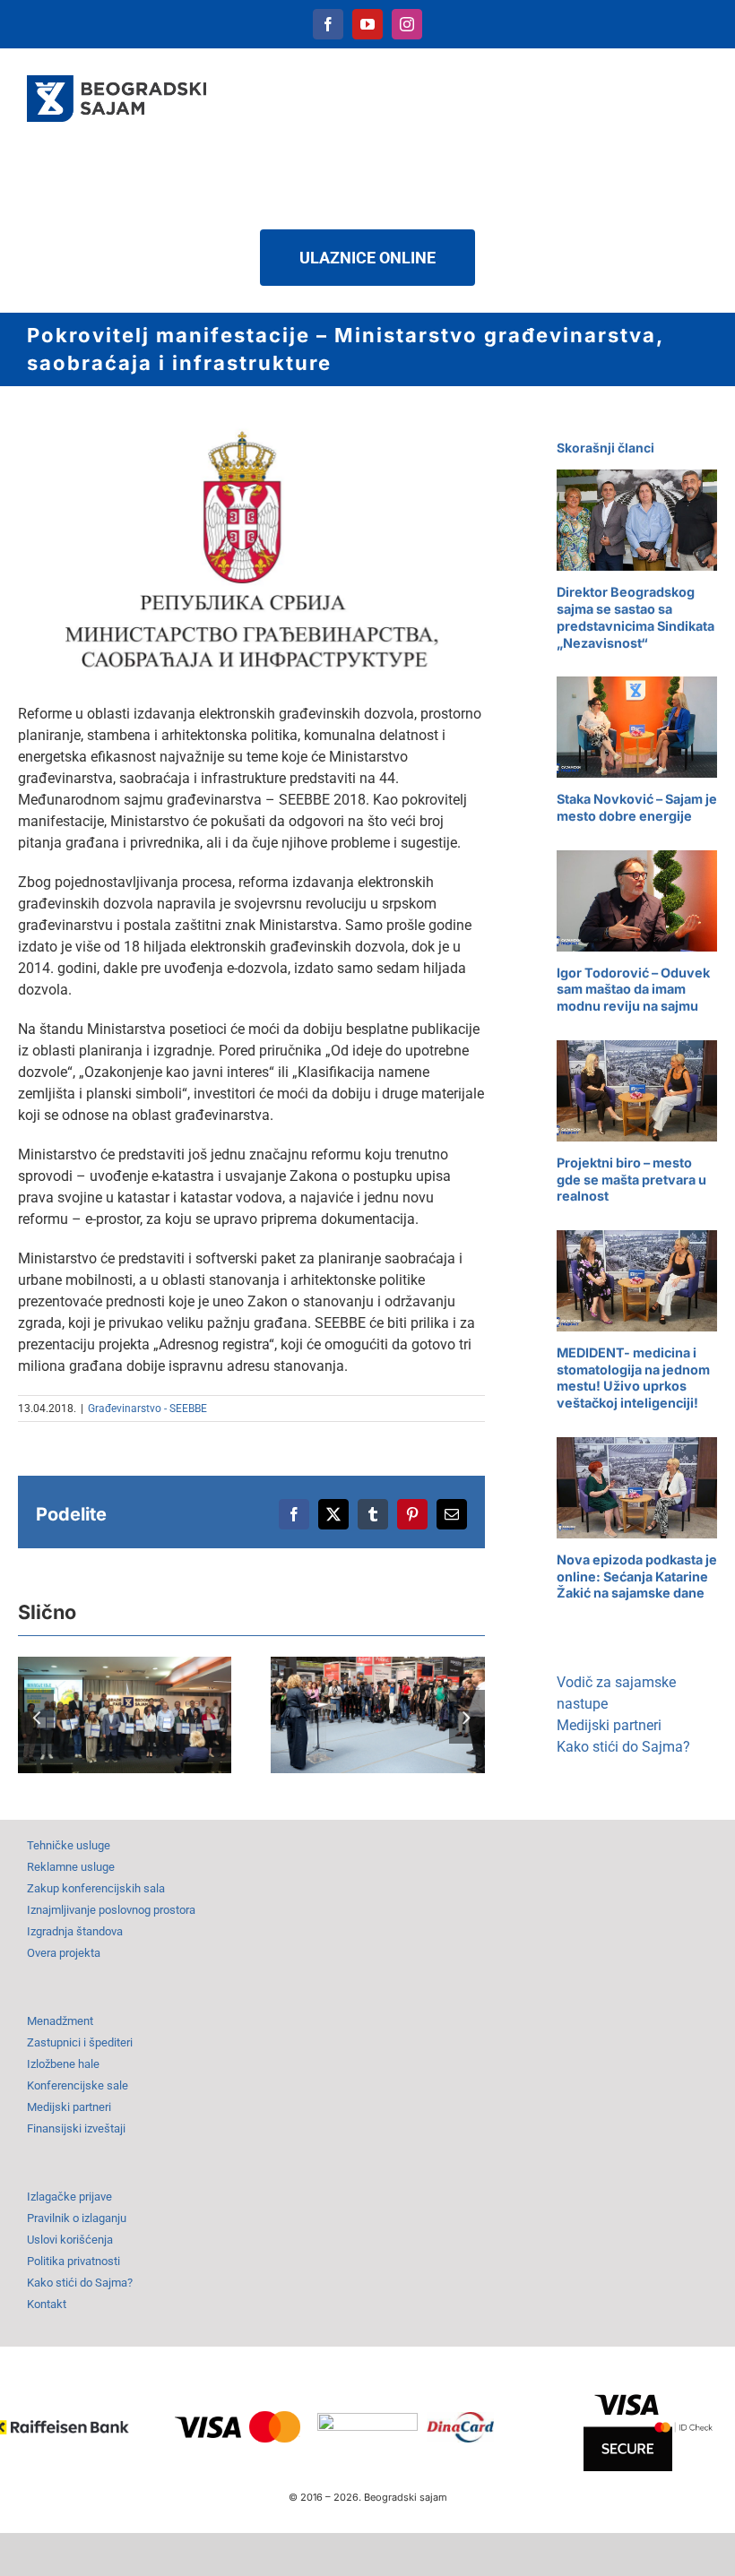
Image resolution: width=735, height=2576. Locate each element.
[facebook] (328, 24)
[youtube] (367, 24)
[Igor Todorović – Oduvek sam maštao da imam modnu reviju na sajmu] (637, 901)
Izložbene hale (63, 2064)
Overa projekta (64, 1953)
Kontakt (47, 2304)
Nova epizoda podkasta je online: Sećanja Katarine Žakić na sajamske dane (637, 1576)
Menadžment (60, 2021)
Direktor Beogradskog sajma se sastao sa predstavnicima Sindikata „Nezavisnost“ (636, 617)
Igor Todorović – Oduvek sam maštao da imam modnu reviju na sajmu (633, 989)
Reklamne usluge (71, 1867)
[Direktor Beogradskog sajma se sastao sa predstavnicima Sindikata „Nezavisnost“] (637, 520)
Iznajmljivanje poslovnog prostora (111, 1910)
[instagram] (407, 24)
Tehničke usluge (69, 1845)
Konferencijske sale (78, 2085)
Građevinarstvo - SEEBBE (147, 1409)
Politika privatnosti (73, 2261)
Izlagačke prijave (69, 2197)
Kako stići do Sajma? (623, 1747)
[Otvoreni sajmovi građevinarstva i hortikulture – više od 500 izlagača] (377, 1715)
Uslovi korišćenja (70, 2240)
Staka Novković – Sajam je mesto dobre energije (637, 807)
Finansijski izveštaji (76, 2128)
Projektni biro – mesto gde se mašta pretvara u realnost (631, 1179)
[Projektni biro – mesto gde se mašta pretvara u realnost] (637, 1091)
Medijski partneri (609, 1725)
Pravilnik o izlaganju (77, 2218)
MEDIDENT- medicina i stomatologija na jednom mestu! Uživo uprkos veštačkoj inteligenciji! (633, 1378)
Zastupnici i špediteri (80, 2042)
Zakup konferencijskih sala (96, 1888)
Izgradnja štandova (75, 1931)
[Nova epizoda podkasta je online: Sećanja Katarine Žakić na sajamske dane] (637, 1488)
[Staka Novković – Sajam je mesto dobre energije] (637, 727)
